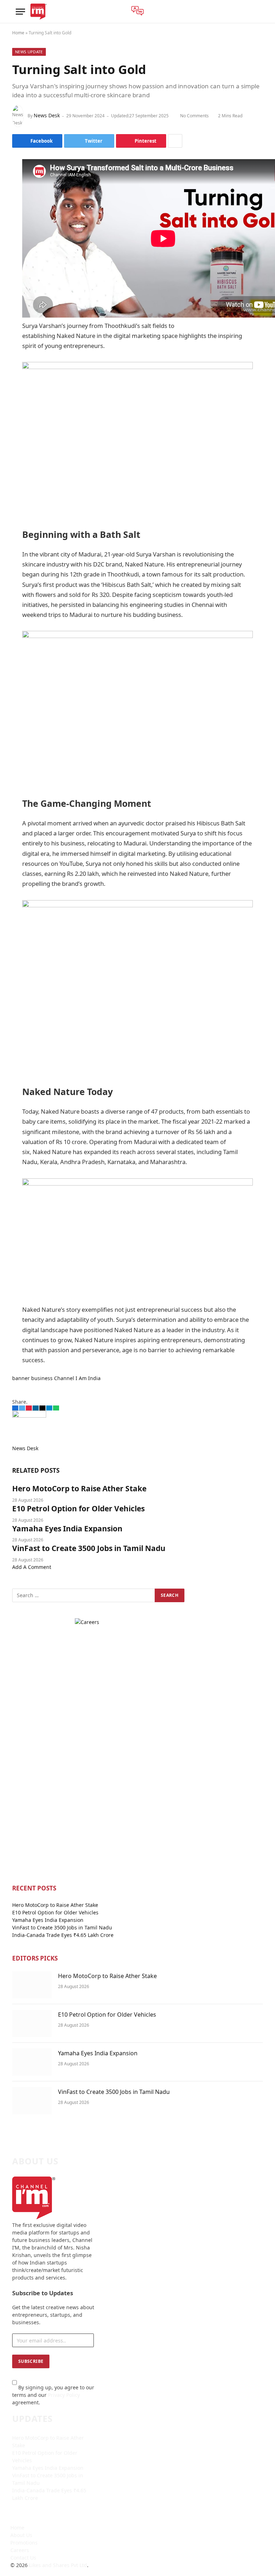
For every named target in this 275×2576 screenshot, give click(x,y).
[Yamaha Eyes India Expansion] (32, 2062)
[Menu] (20, 12)
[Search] (244, 12)
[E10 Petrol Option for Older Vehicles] (32, 2023)
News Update (29, 52)
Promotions (24, 2543)
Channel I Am (70, 1378)
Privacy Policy (64, 2395)
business (42, 1378)
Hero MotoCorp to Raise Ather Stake (79, 1488)
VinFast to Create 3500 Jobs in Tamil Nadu (89, 1548)
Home (18, 33)
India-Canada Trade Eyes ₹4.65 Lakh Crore (63, 1935)
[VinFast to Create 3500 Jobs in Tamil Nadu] (32, 2101)
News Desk (47, 115)
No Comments (194, 116)
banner (21, 1378)
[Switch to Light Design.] (255, 12)
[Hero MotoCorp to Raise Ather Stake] (32, 1985)
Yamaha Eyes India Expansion (67, 1529)
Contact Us (23, 2558)
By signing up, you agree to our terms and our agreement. (53, 2395)
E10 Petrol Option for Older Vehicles (78, 1508)
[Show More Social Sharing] (175, 141)
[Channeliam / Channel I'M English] (38, 12)
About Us (21, 2535)
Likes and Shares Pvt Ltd (58, 2565)
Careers (20, 2550)
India (94, 1378)
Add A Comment (32, 1567)
